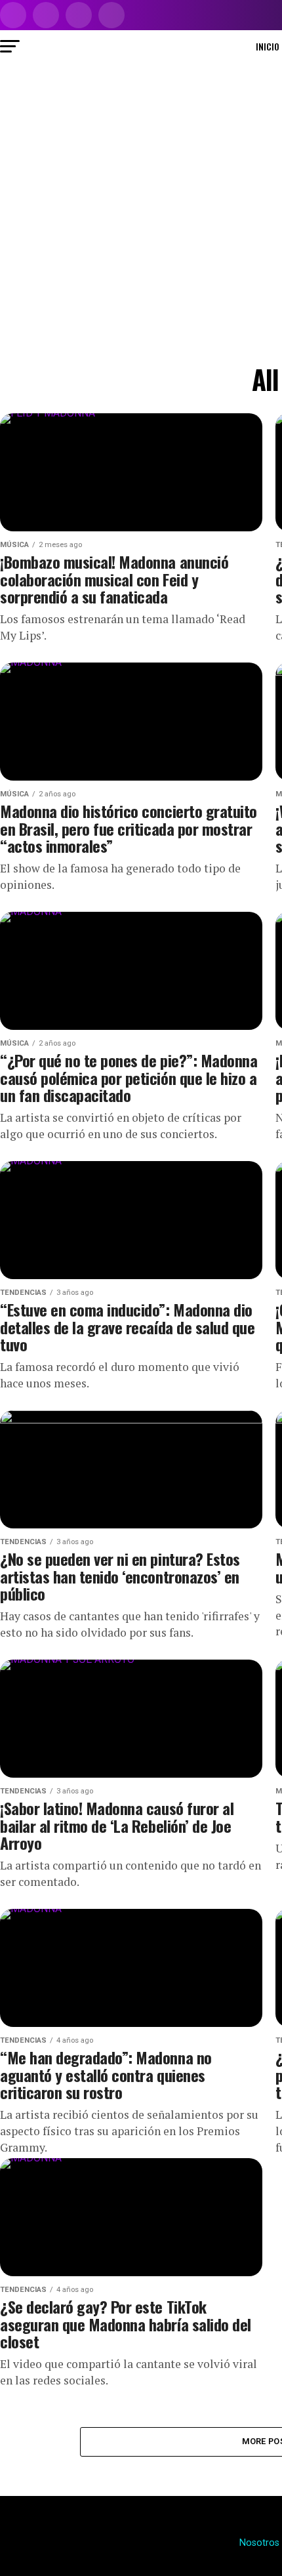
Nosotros (259, 2543)
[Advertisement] (141, 211)
